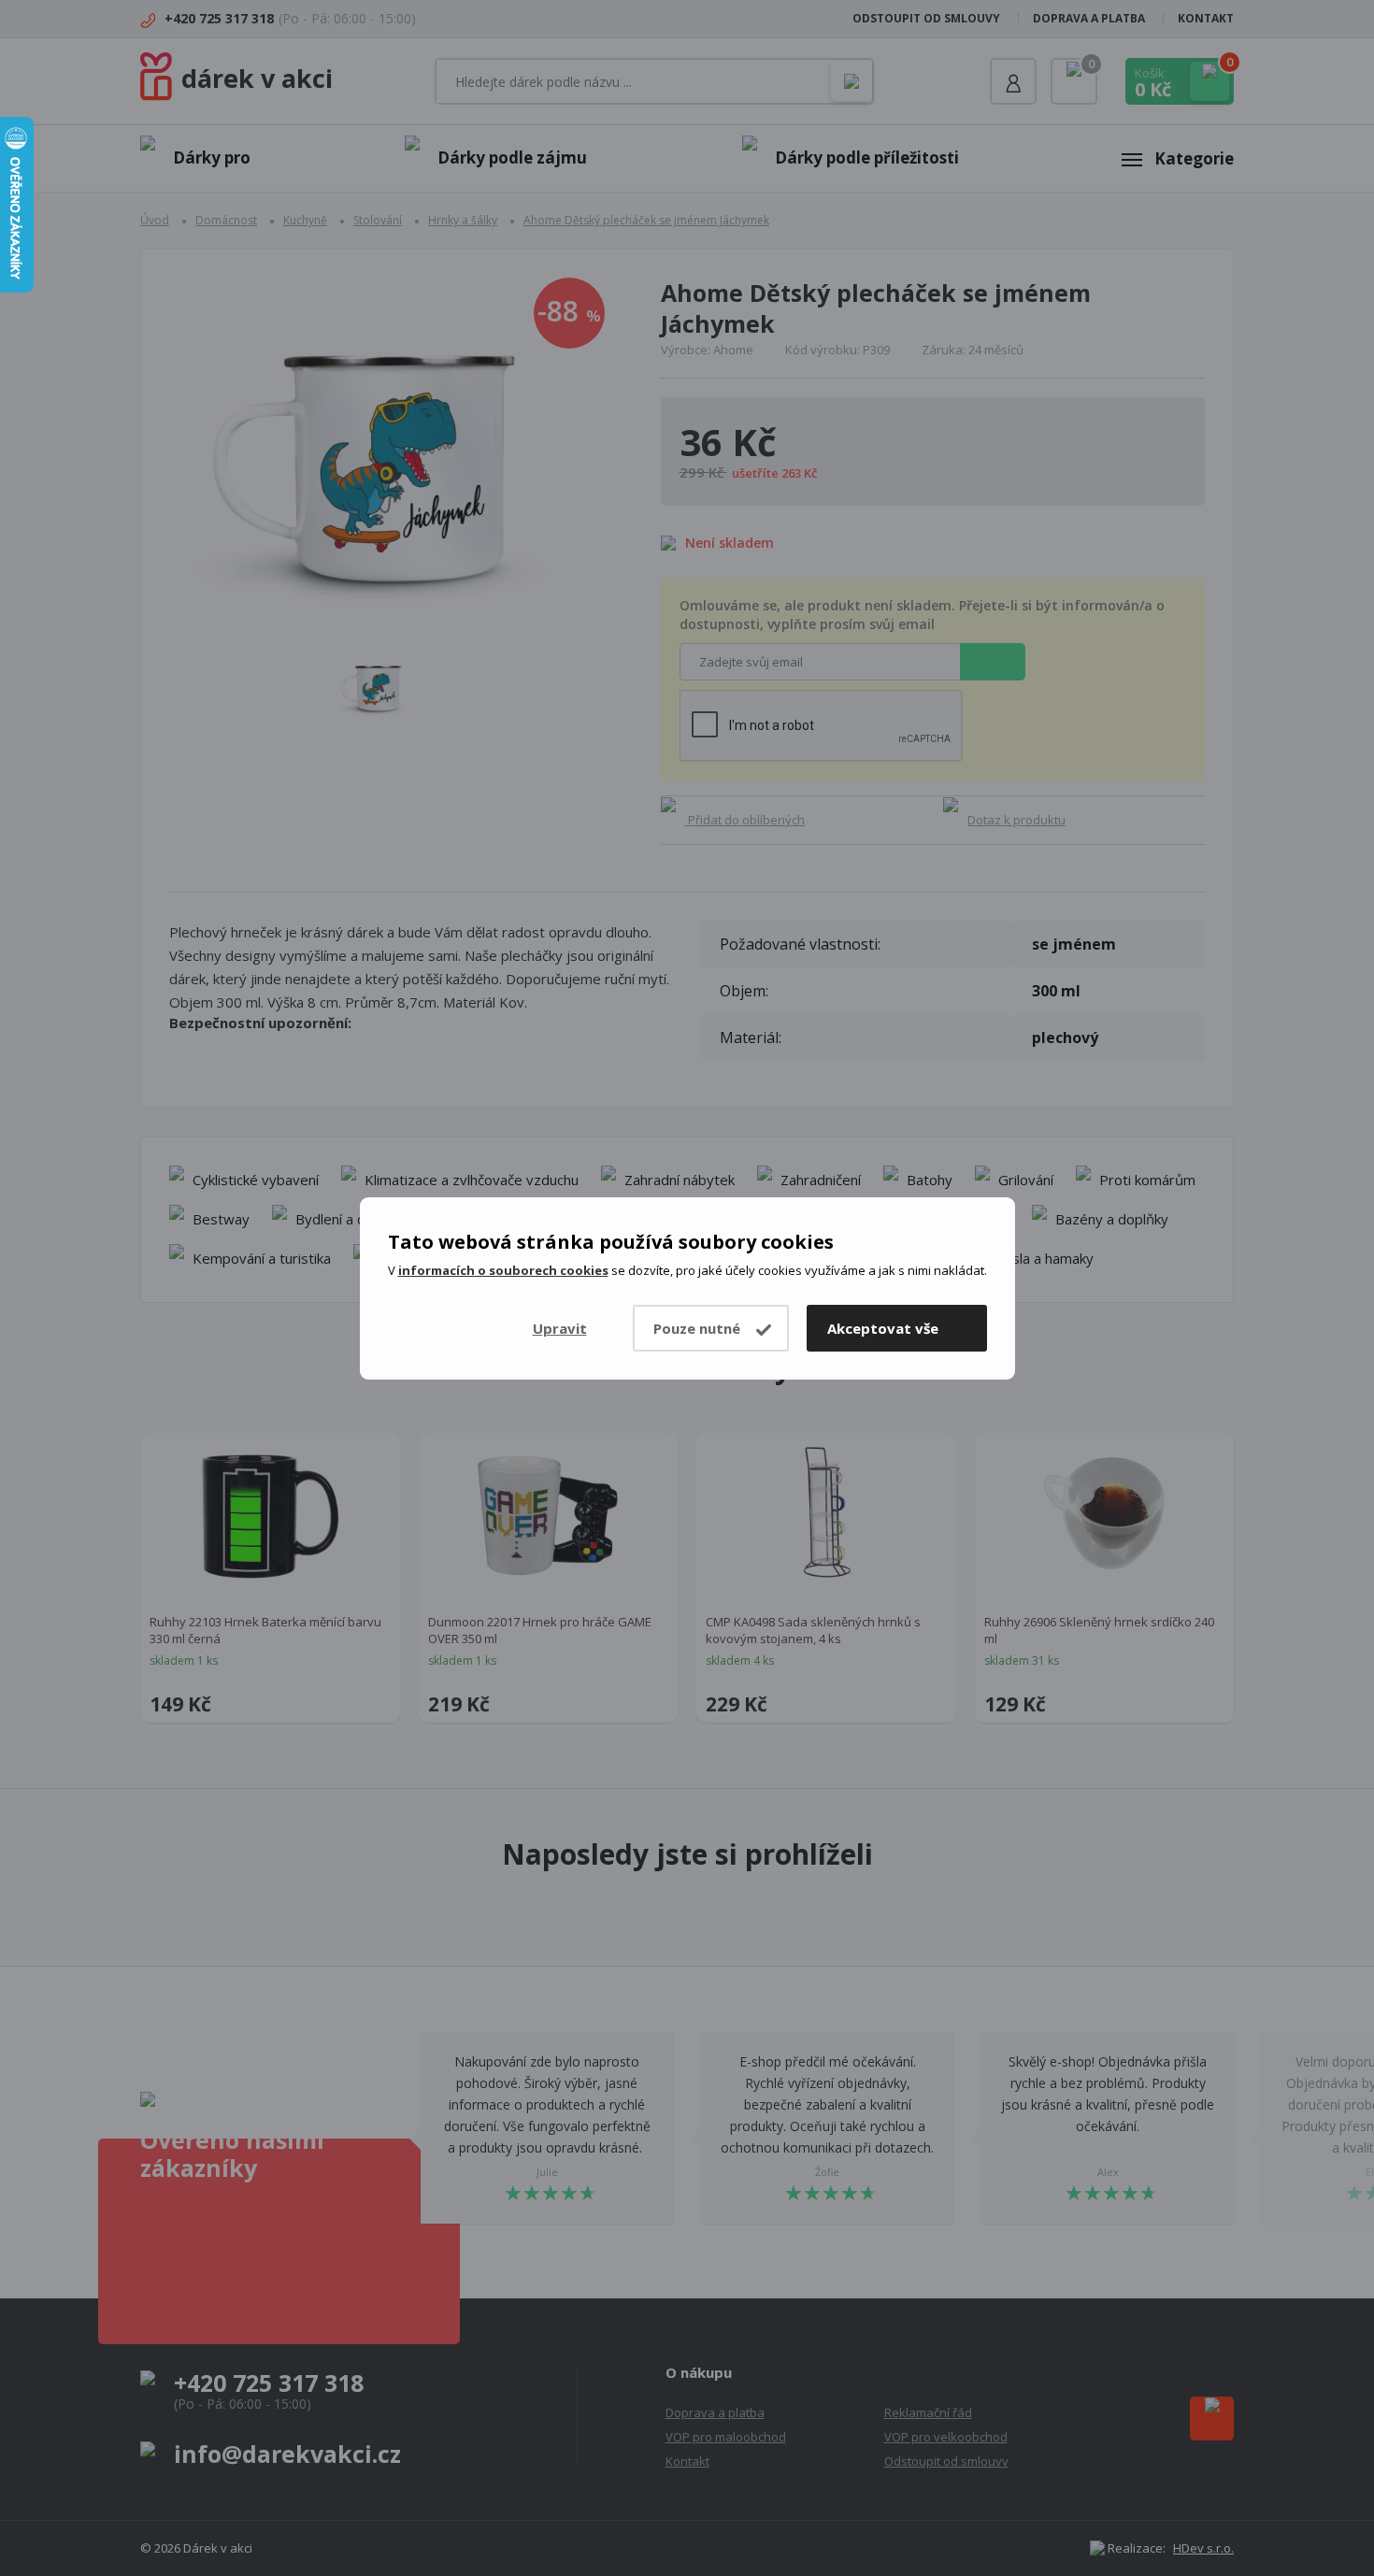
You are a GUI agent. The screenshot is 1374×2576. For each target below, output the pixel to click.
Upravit (560, 1328)
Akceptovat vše (883, 1328)
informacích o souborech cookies (503, 1270)
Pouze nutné (697, 1328)
